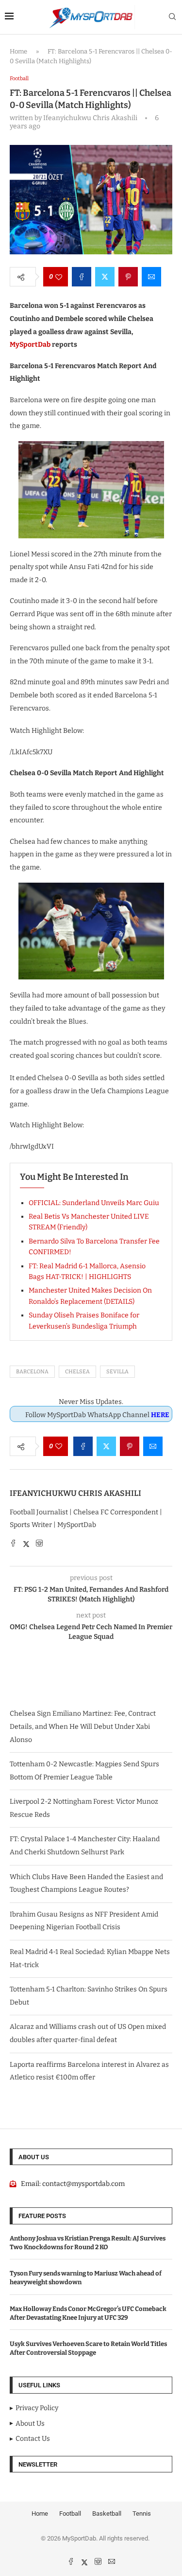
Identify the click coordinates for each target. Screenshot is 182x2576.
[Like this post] (59, 277)
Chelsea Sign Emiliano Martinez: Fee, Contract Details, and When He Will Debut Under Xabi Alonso (83, 1726)
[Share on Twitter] (105, 277)
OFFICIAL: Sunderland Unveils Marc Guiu (94, 1203)
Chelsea (77, 1372)
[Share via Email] (151, 277)
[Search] (172, 17)
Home (18, 51)
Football (70, 2514)
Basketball (107, 2514)
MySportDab (30, 345)
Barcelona (32, 1372)
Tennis (142, 2514)
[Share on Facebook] (82, 277)
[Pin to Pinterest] (128, 277)
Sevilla (117, 1372)
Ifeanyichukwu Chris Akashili (75, 1493)
